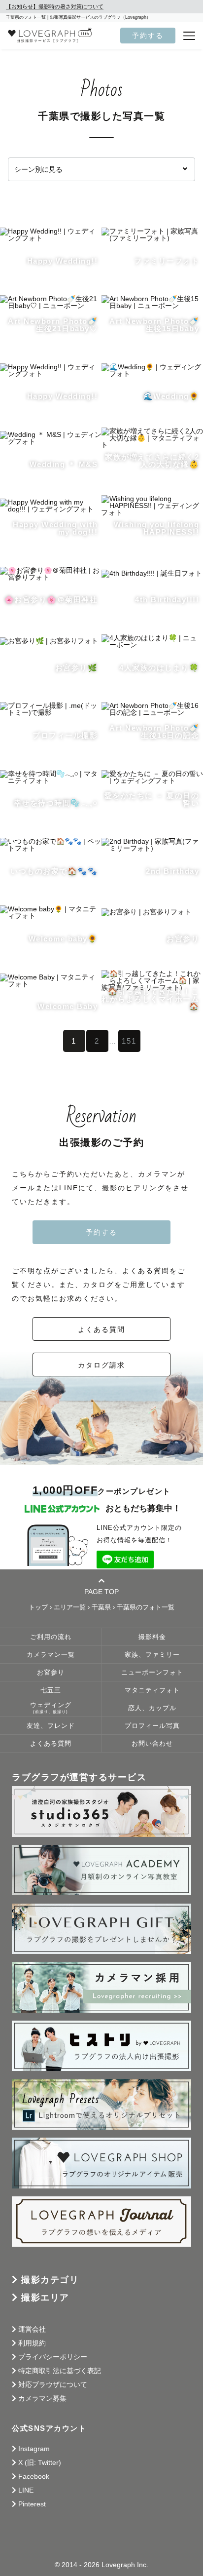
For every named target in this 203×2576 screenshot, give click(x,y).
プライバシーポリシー (53, 2357)
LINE (26, 2490)
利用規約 (32, 2343)
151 (129, 1041)
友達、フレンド (51, 1726)
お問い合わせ (152, 1744)
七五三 (51, 1690)
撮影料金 (152, 1637)
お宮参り (51, 1673)
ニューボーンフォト (152, 1673)
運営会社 (32, 2329)
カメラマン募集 (42, 2398)
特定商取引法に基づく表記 (60, 2371)
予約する (148, 36)
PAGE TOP (101, 1591)
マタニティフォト (152, 1690)
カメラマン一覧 (51, 1655)
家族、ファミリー (152, 1655)
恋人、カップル (152, 1708)
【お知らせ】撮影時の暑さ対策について (55, 6)
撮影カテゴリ (50, 2280)
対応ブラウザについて (53, 2384)
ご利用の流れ (51, 1637)
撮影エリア (45, 2298)
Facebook (34, 2476)
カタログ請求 (101, 1365)
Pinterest (32, 2504)
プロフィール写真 (152, 1726)
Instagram (34, 2449)
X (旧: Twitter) (40, 2462)
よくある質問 (101, 1329)
